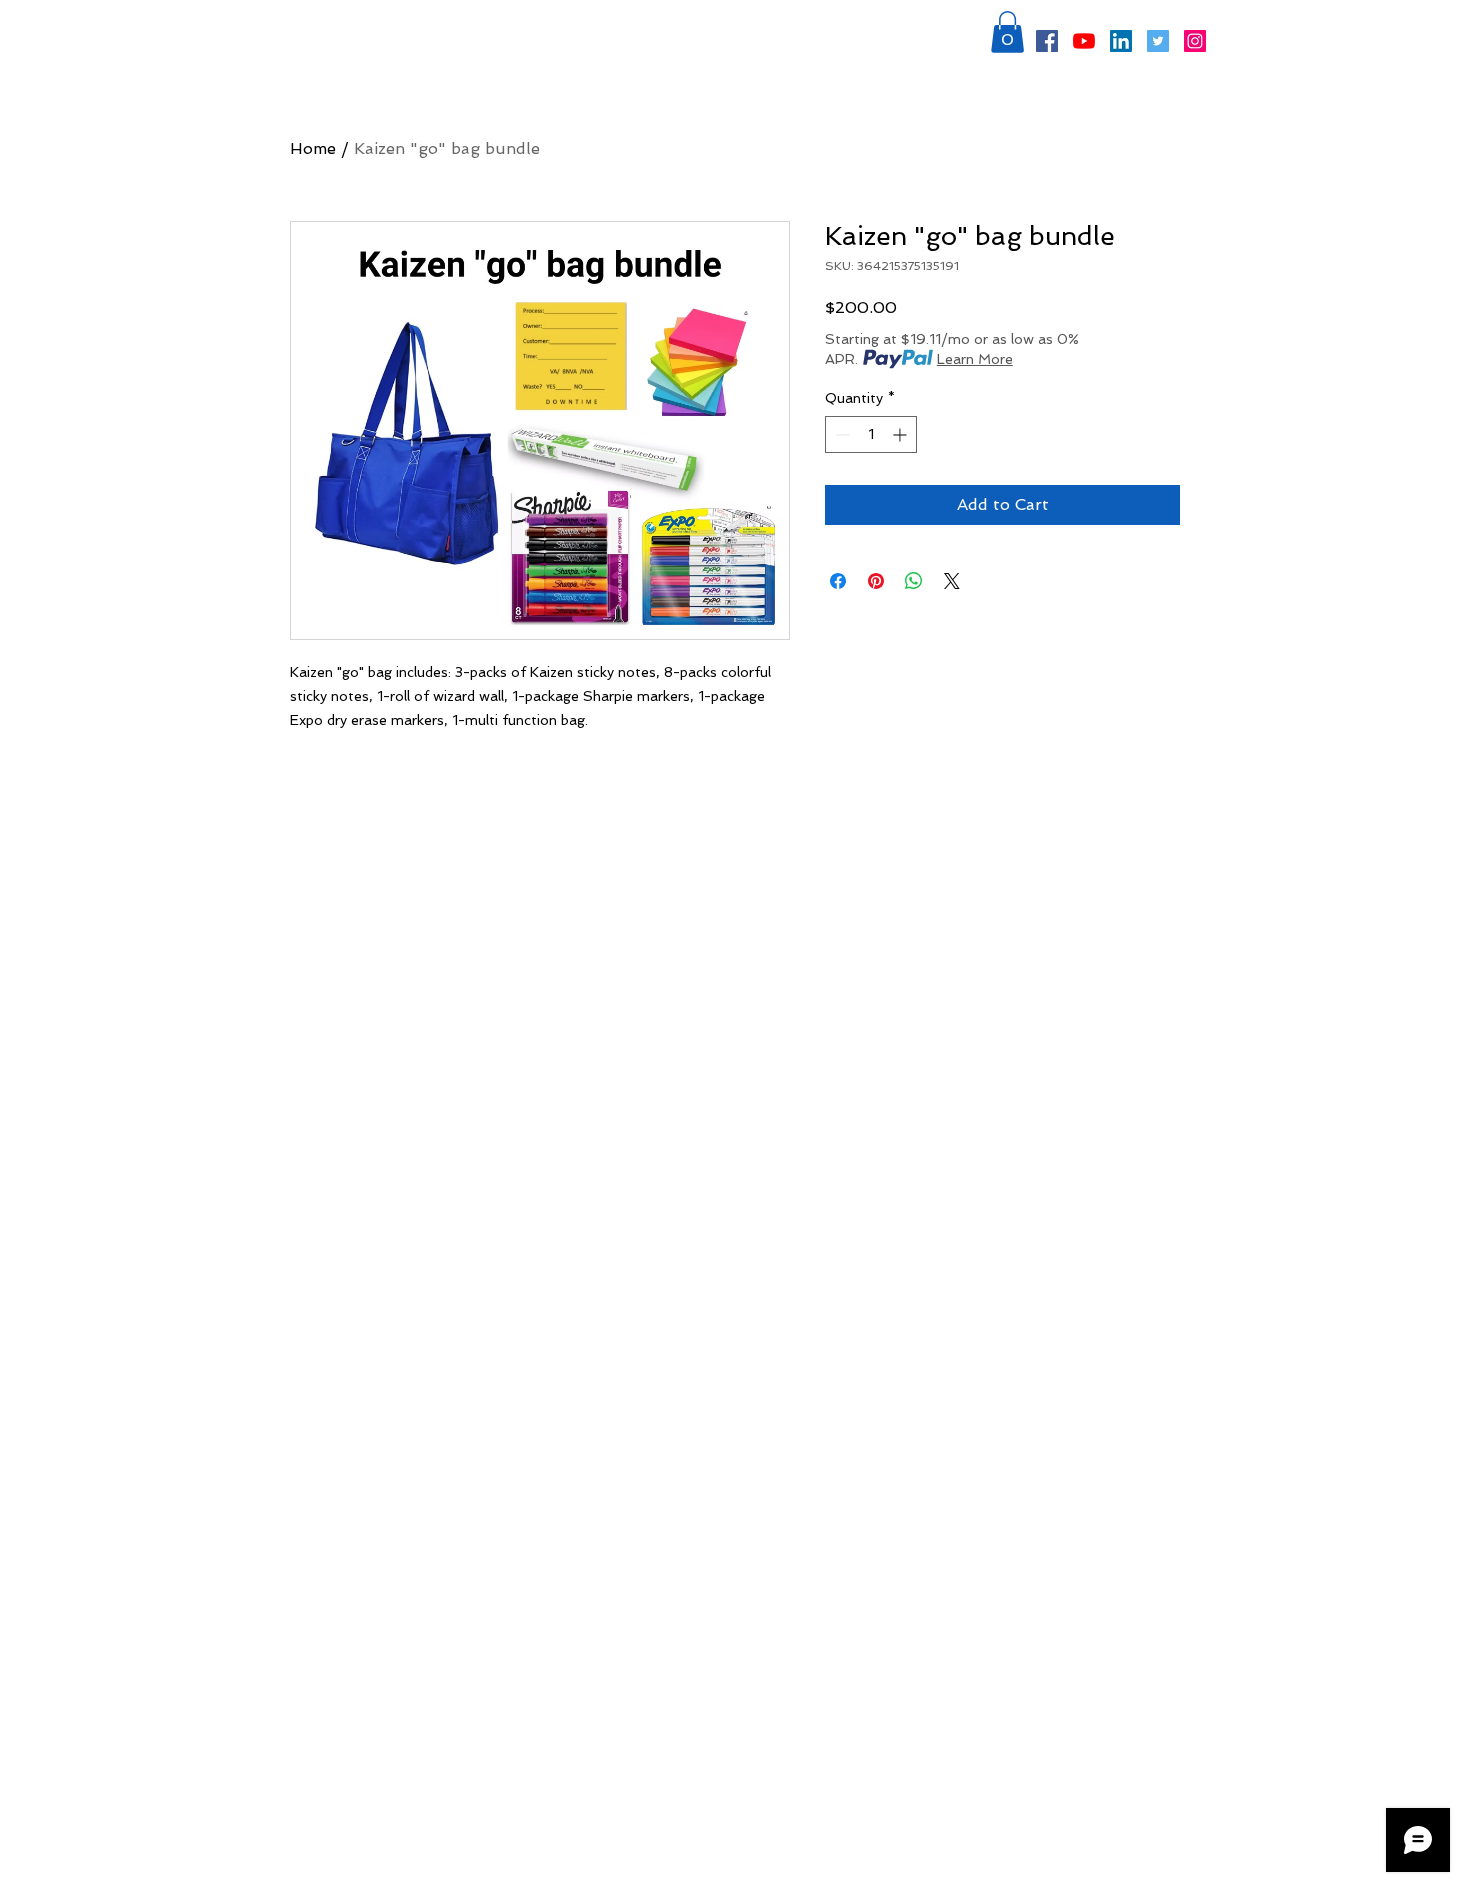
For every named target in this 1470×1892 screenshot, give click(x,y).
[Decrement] (840, 434)
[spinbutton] (871, 434)
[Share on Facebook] (838, 581)
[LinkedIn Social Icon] (1121, 41)
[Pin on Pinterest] (876, 581)
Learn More (975, 359)
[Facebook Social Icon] (1047, 41)
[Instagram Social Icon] (1195, 41)
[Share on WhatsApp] (914, 581)
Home (313, 148)
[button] (1007, 32)
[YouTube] (1084, 41)
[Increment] (901, 434)
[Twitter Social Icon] (1158, 41)
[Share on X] (952, 581)
